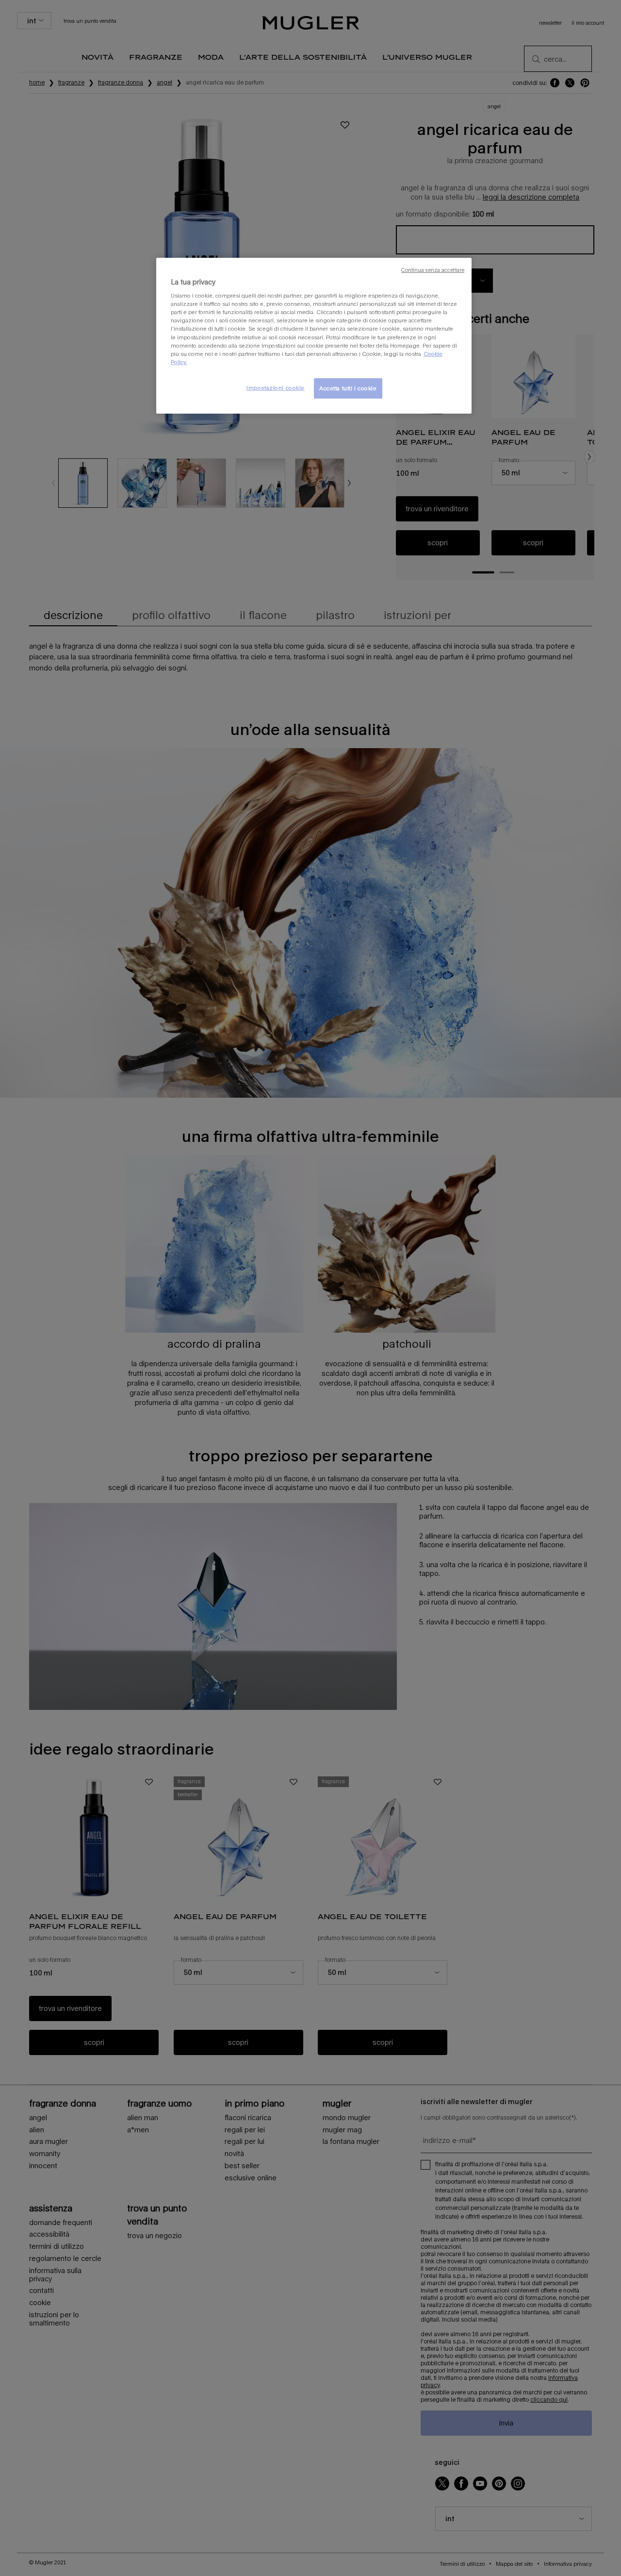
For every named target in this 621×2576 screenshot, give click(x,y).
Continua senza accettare (433, 270)
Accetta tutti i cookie (348, 388)
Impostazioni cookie (276, 388)
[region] (314, 336)
